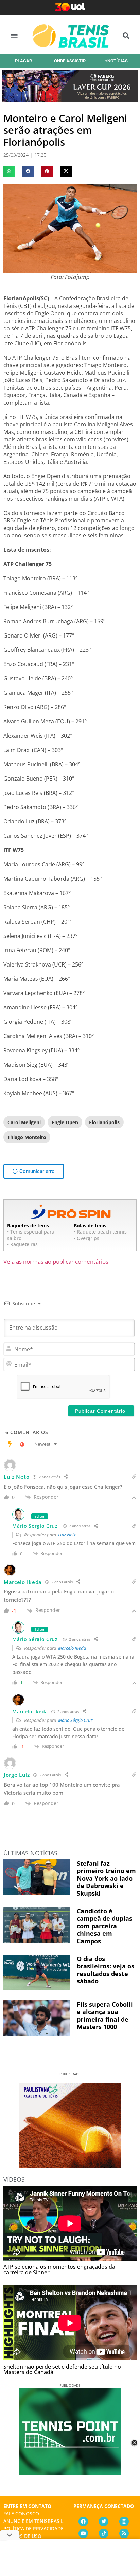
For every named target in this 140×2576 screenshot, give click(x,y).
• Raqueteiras (22, 1244)
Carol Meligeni (24, 1122)
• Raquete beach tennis (100, 1232)
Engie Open (65, 1122)
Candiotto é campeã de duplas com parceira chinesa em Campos (104, 1926)
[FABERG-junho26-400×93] (70, 100)
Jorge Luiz (17, 1775)
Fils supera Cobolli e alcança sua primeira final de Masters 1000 (105, 2015)
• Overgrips (86, 1238)
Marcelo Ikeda (72, 1648)
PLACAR (23, 61)
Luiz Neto (67, 1535)
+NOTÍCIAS (116, 61)
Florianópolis (104, 1122)
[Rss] (124, 2533)
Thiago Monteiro (27, 1137)
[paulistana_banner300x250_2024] (70, 2166)
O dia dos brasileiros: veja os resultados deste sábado (106, 1970)
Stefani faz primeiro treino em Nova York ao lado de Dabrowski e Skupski (106, 1878)
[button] (14, 36)
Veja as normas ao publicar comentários (56, 1262)
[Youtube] (83, 2533)
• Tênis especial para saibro (31, 1235)
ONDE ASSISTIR (70, 61)
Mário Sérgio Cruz (35, 1526)
